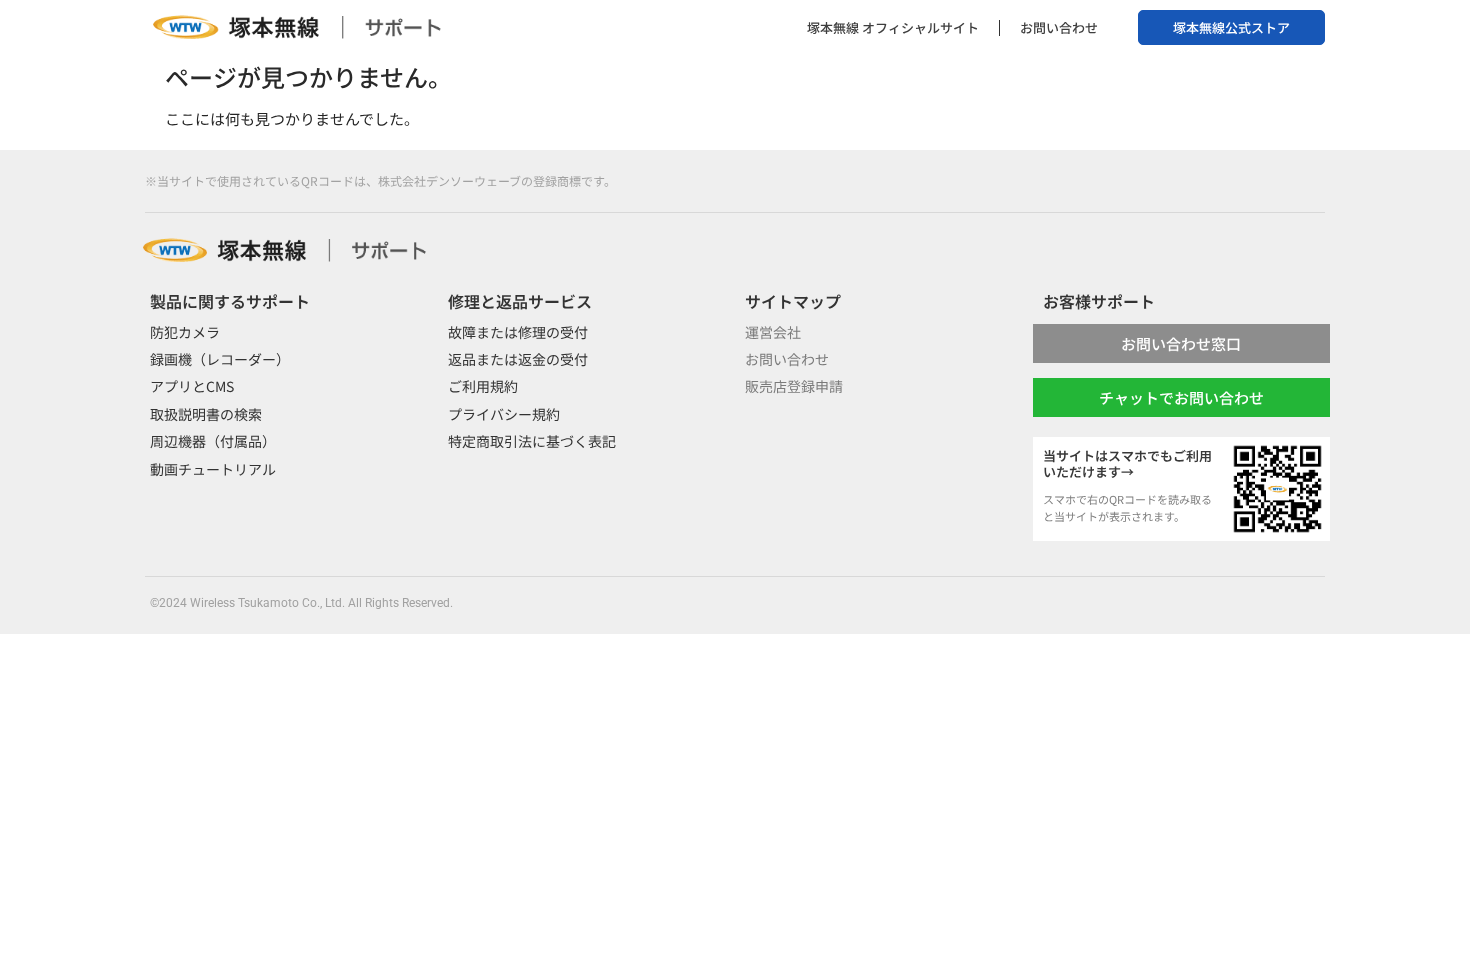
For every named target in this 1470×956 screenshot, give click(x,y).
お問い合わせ (1059, 27)
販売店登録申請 (794, 386)
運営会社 (773, 332)
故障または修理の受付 (518, 332)
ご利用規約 (483, 386)
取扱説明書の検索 (206, 414)
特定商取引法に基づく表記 (532, 441)
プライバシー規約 (504, 414)
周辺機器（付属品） (213, 441)
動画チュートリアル (213, 469)
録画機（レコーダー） (220, 359)
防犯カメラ (185, 332)
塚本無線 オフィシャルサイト (893, 27)
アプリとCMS (192, 386)
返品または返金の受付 (518, 359)
